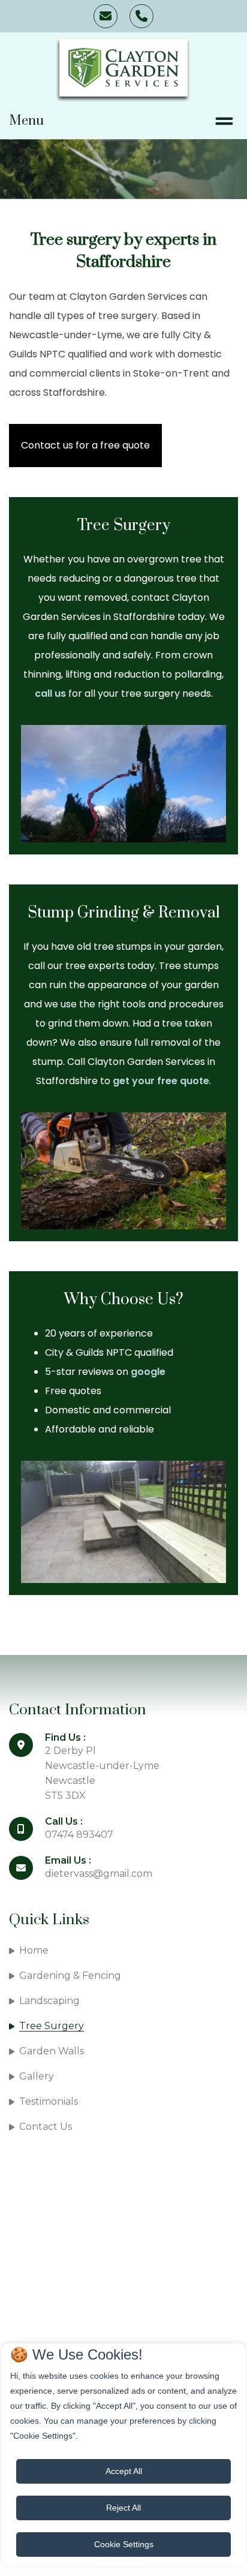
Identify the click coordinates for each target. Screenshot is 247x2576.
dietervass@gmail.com (106, 16)
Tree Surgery (52, 2026)
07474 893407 (141, 16)
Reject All (123, 2508)
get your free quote (161, 1081)
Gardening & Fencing (70, 1975)
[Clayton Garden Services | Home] (123, 68)
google (148, 1372)
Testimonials (49, 2101)
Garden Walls (52, 2051)
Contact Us (46, 2127)
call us (50, 693)
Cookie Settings (124, 2544)
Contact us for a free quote (85, 445)
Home (34, 1950)
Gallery (37, 2076)
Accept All (124, 2471)
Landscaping (49, 2001)
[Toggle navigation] (224, 121)
